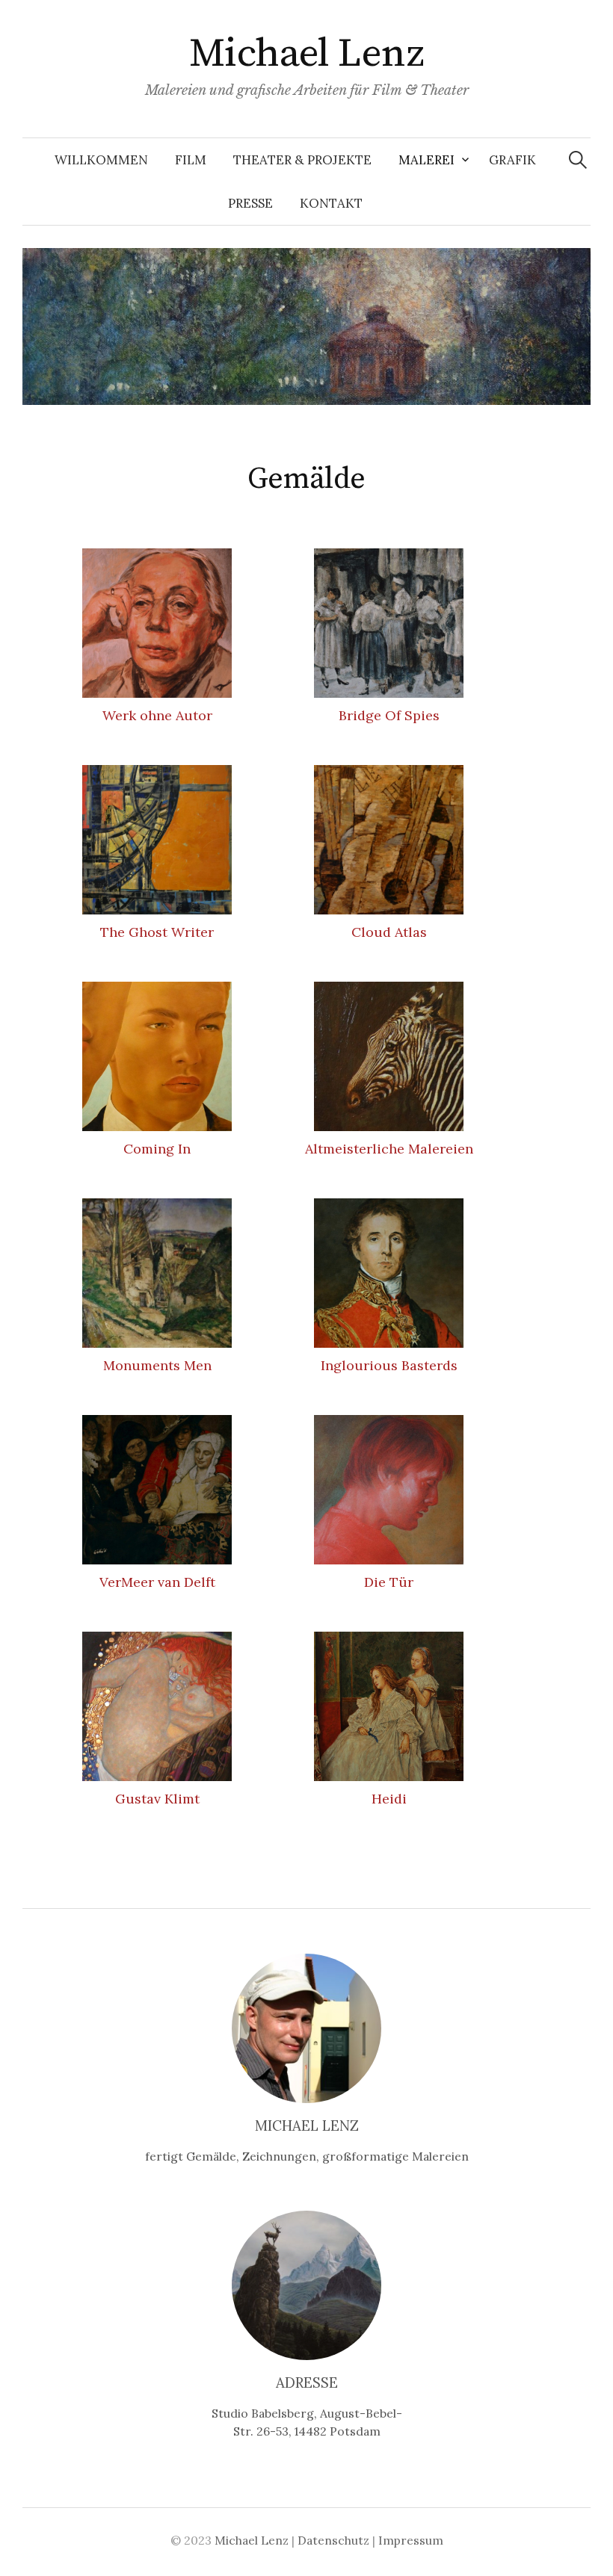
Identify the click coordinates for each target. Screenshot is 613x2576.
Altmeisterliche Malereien (389, 1149)
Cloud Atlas (389, 932)
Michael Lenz (307, 54)
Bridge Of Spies (389, 715)
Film (191, 160)
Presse (250, 203)
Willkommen (101, 160)
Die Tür (389, 1582)
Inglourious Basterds (389, 1365)
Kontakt (331, 203)
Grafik (512, 160)
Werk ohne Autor (157, 715)
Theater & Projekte (302, 160)
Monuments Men (157, 1365)
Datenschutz (333, 2540)
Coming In (157, 1149)
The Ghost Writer (157, 932)
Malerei (426, 160)
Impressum (411, 2540)
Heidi (389, 1799)
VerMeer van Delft (157, 1582)
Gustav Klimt (157, 1799)
